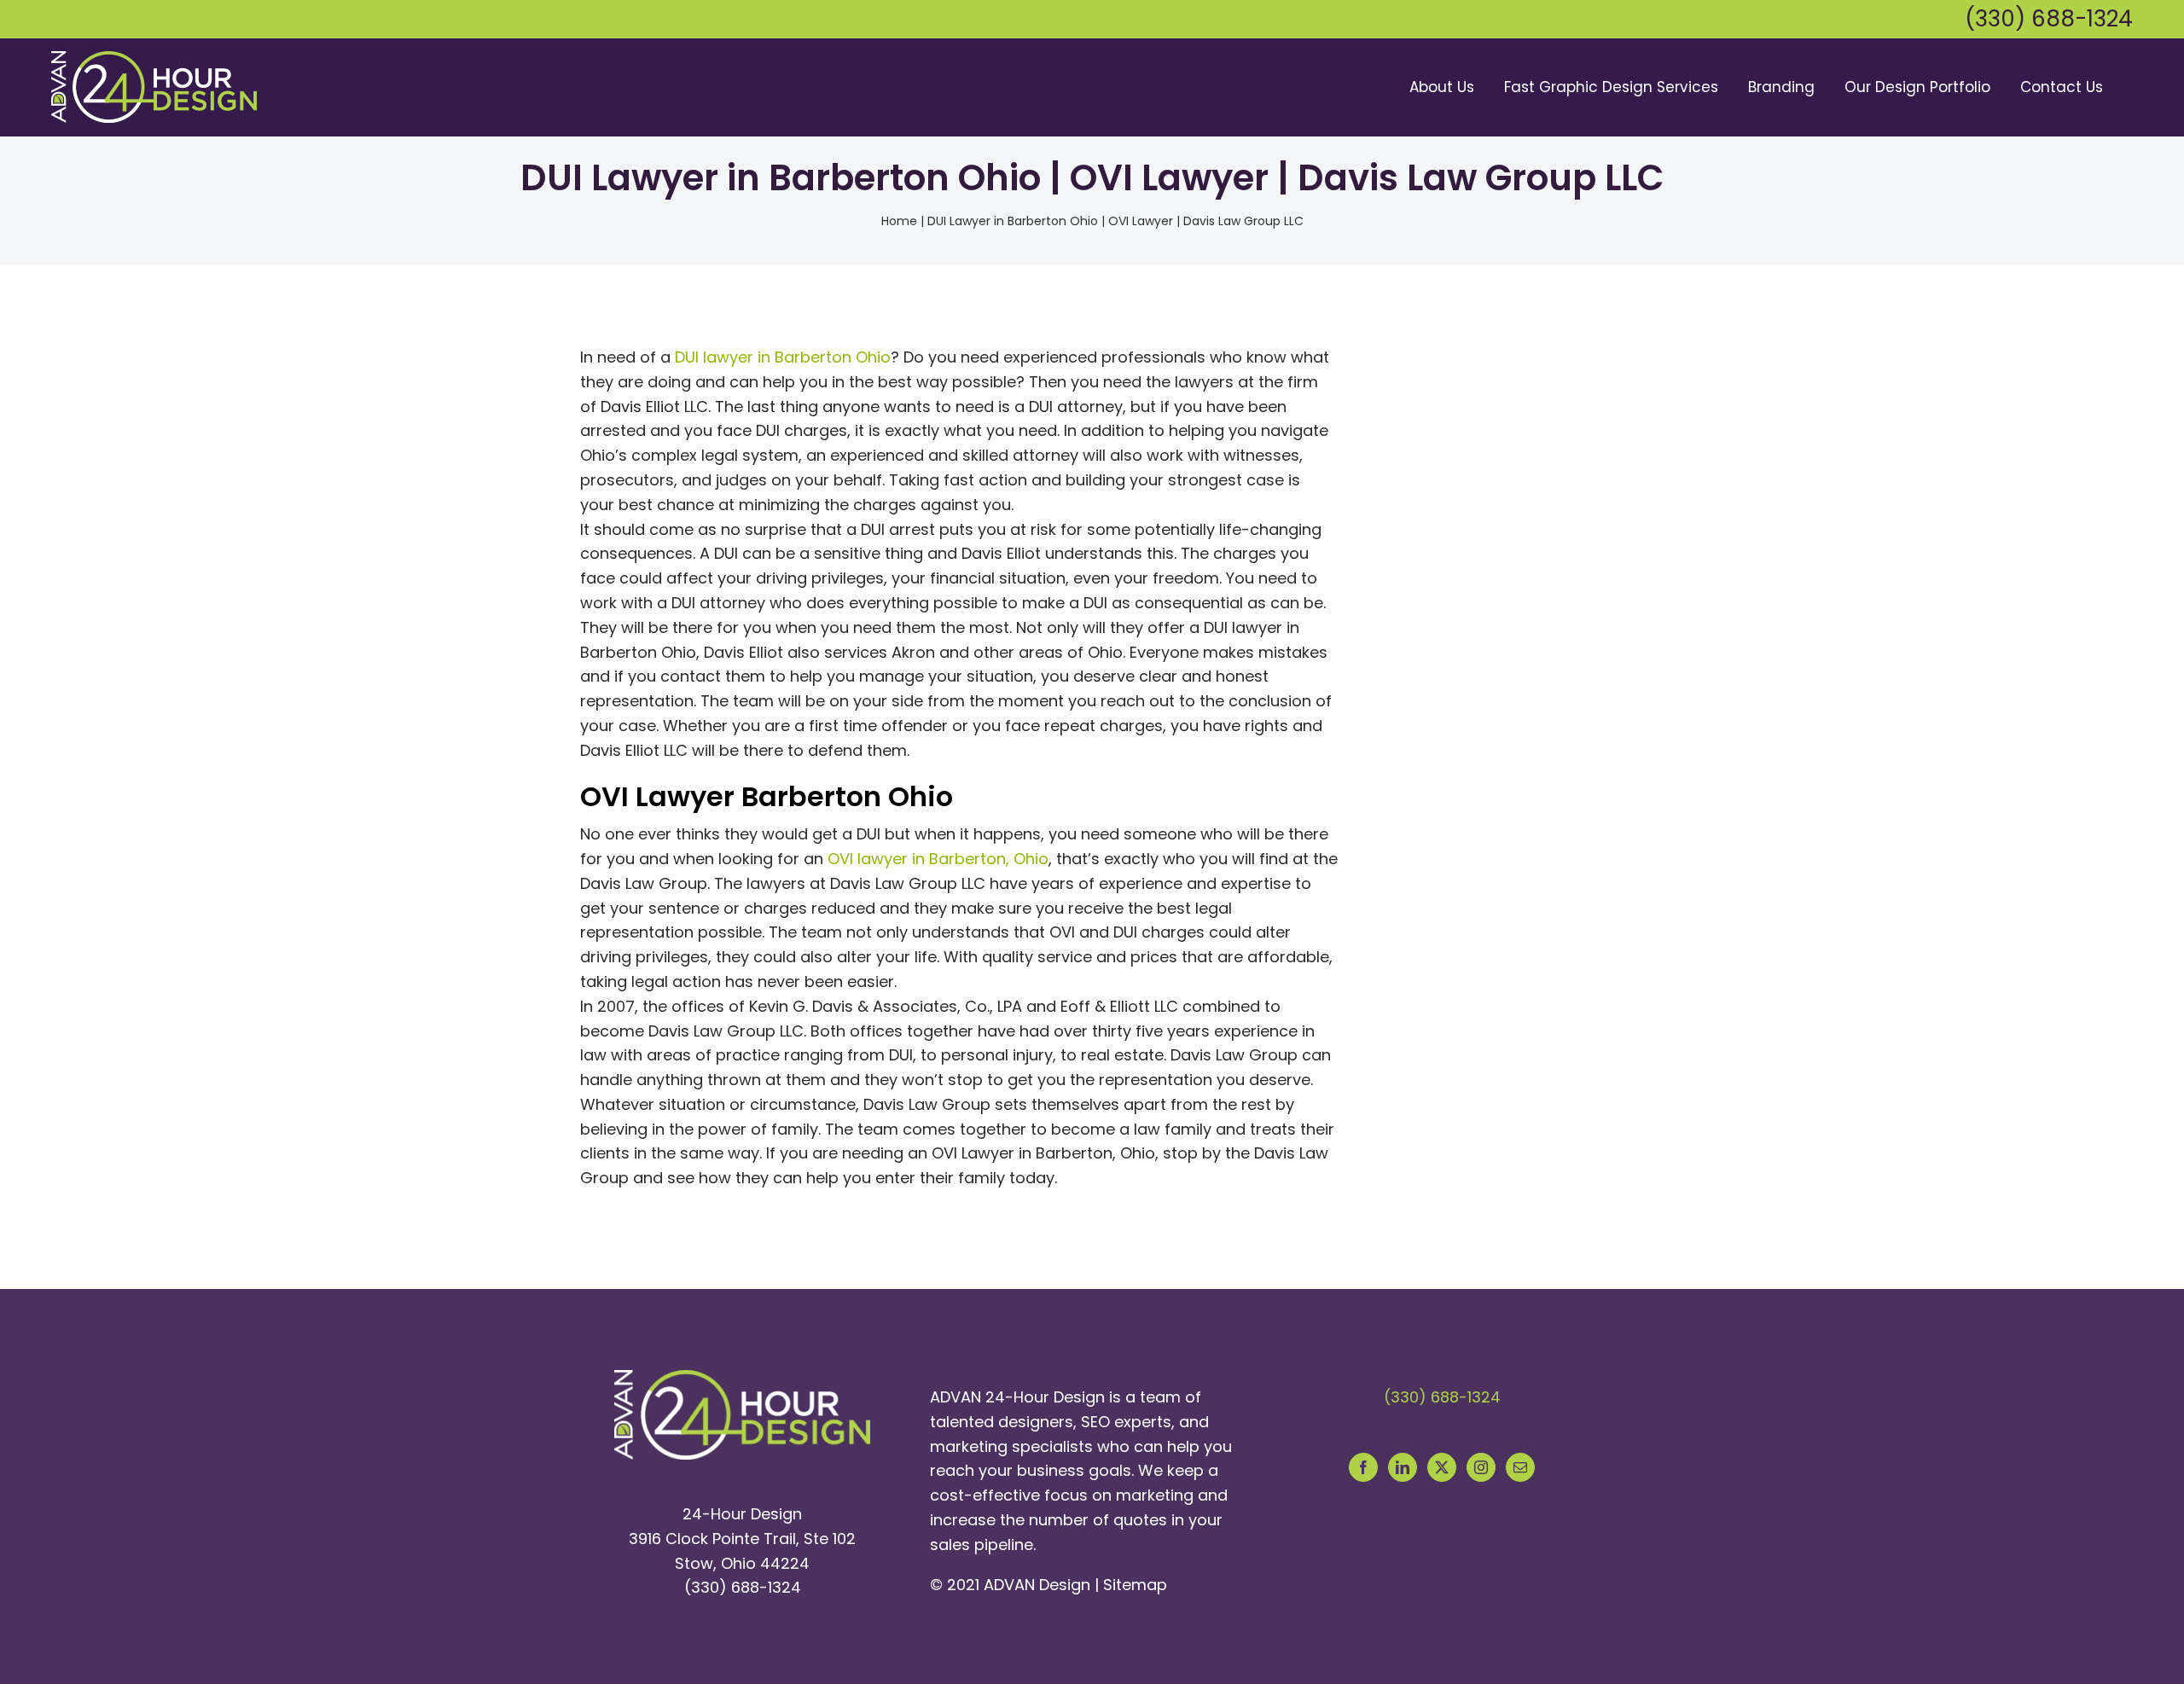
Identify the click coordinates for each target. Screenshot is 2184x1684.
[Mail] (1520, 1467)
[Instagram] (1481, 1467)
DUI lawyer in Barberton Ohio (783, 357)
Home (899, 221)
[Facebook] (1363, 1467)
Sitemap (1135, 1585)
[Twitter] (1442, 1467)
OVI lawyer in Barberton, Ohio (938, 859)
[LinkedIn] (1403, 1467)
